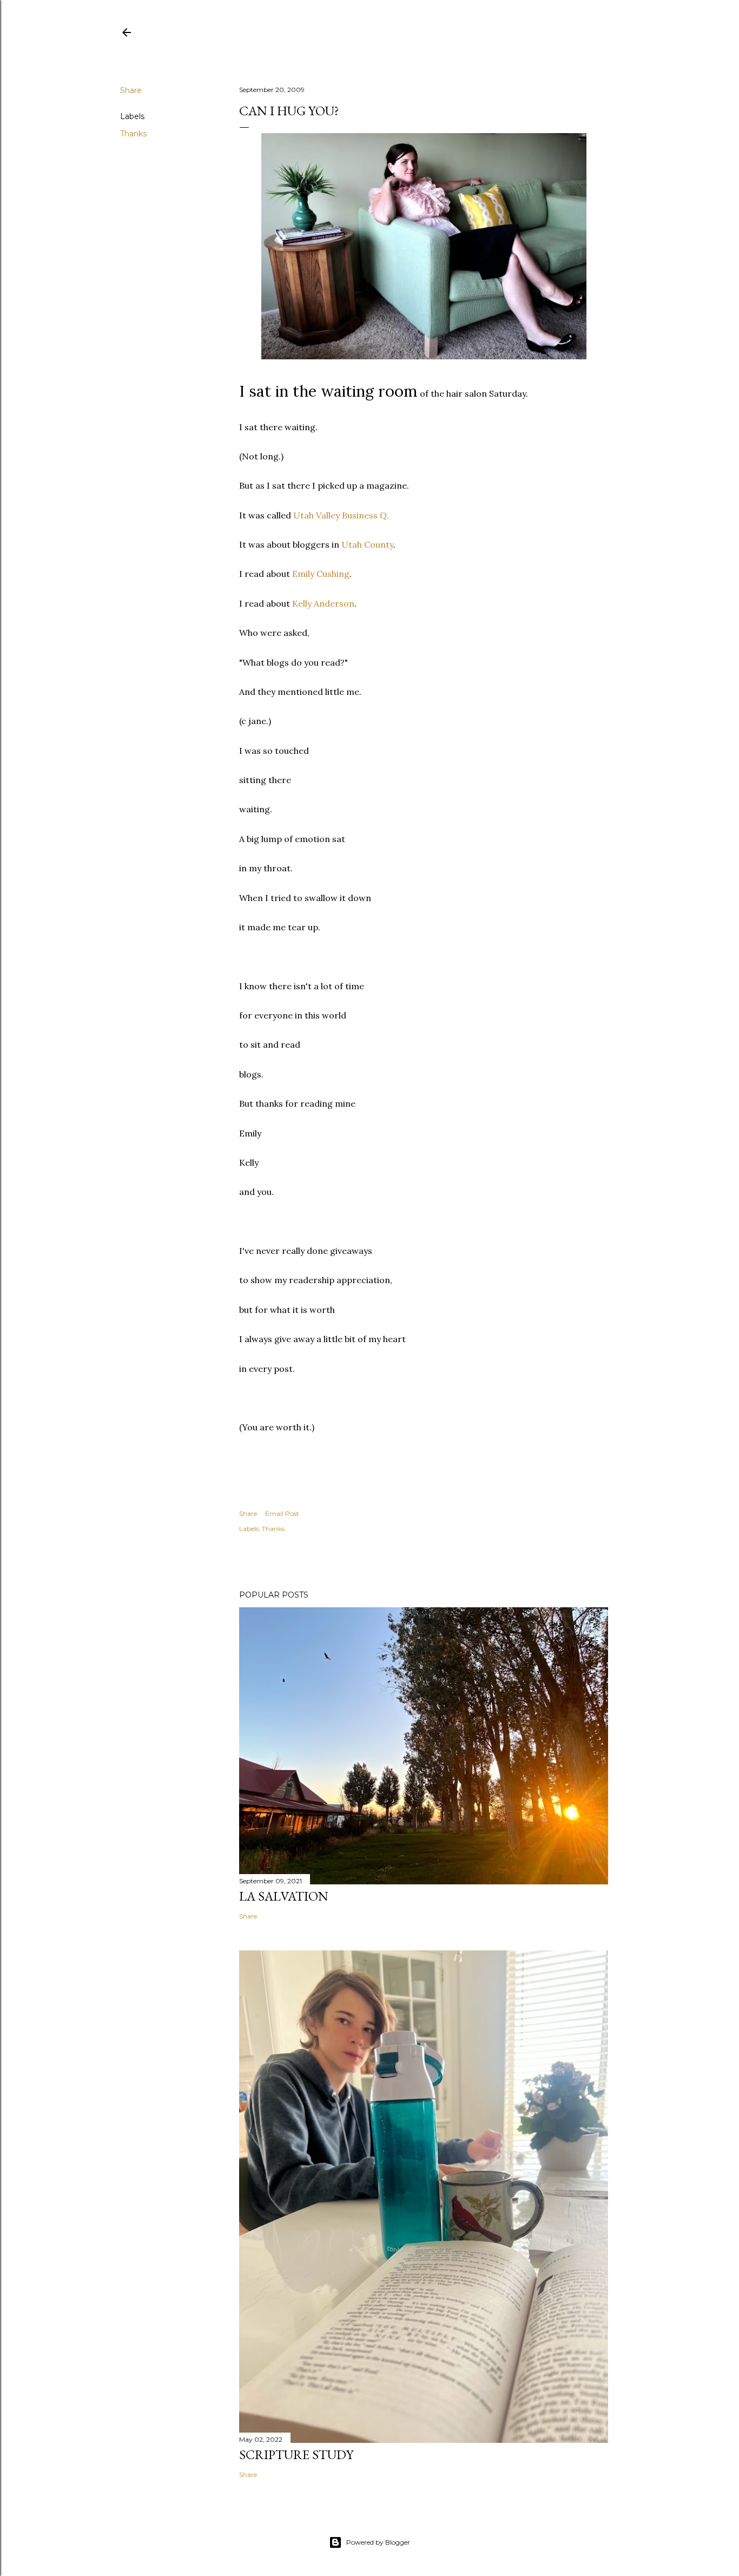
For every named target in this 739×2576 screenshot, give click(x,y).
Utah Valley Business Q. (341, 515)
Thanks (133, 134)
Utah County (367, 544)
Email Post (282, 1513)
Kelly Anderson (323, 603)
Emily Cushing (321, 574)
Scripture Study (296, 2455)
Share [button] (131, 90)
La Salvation (284, 1896)
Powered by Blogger (378, 2542)
